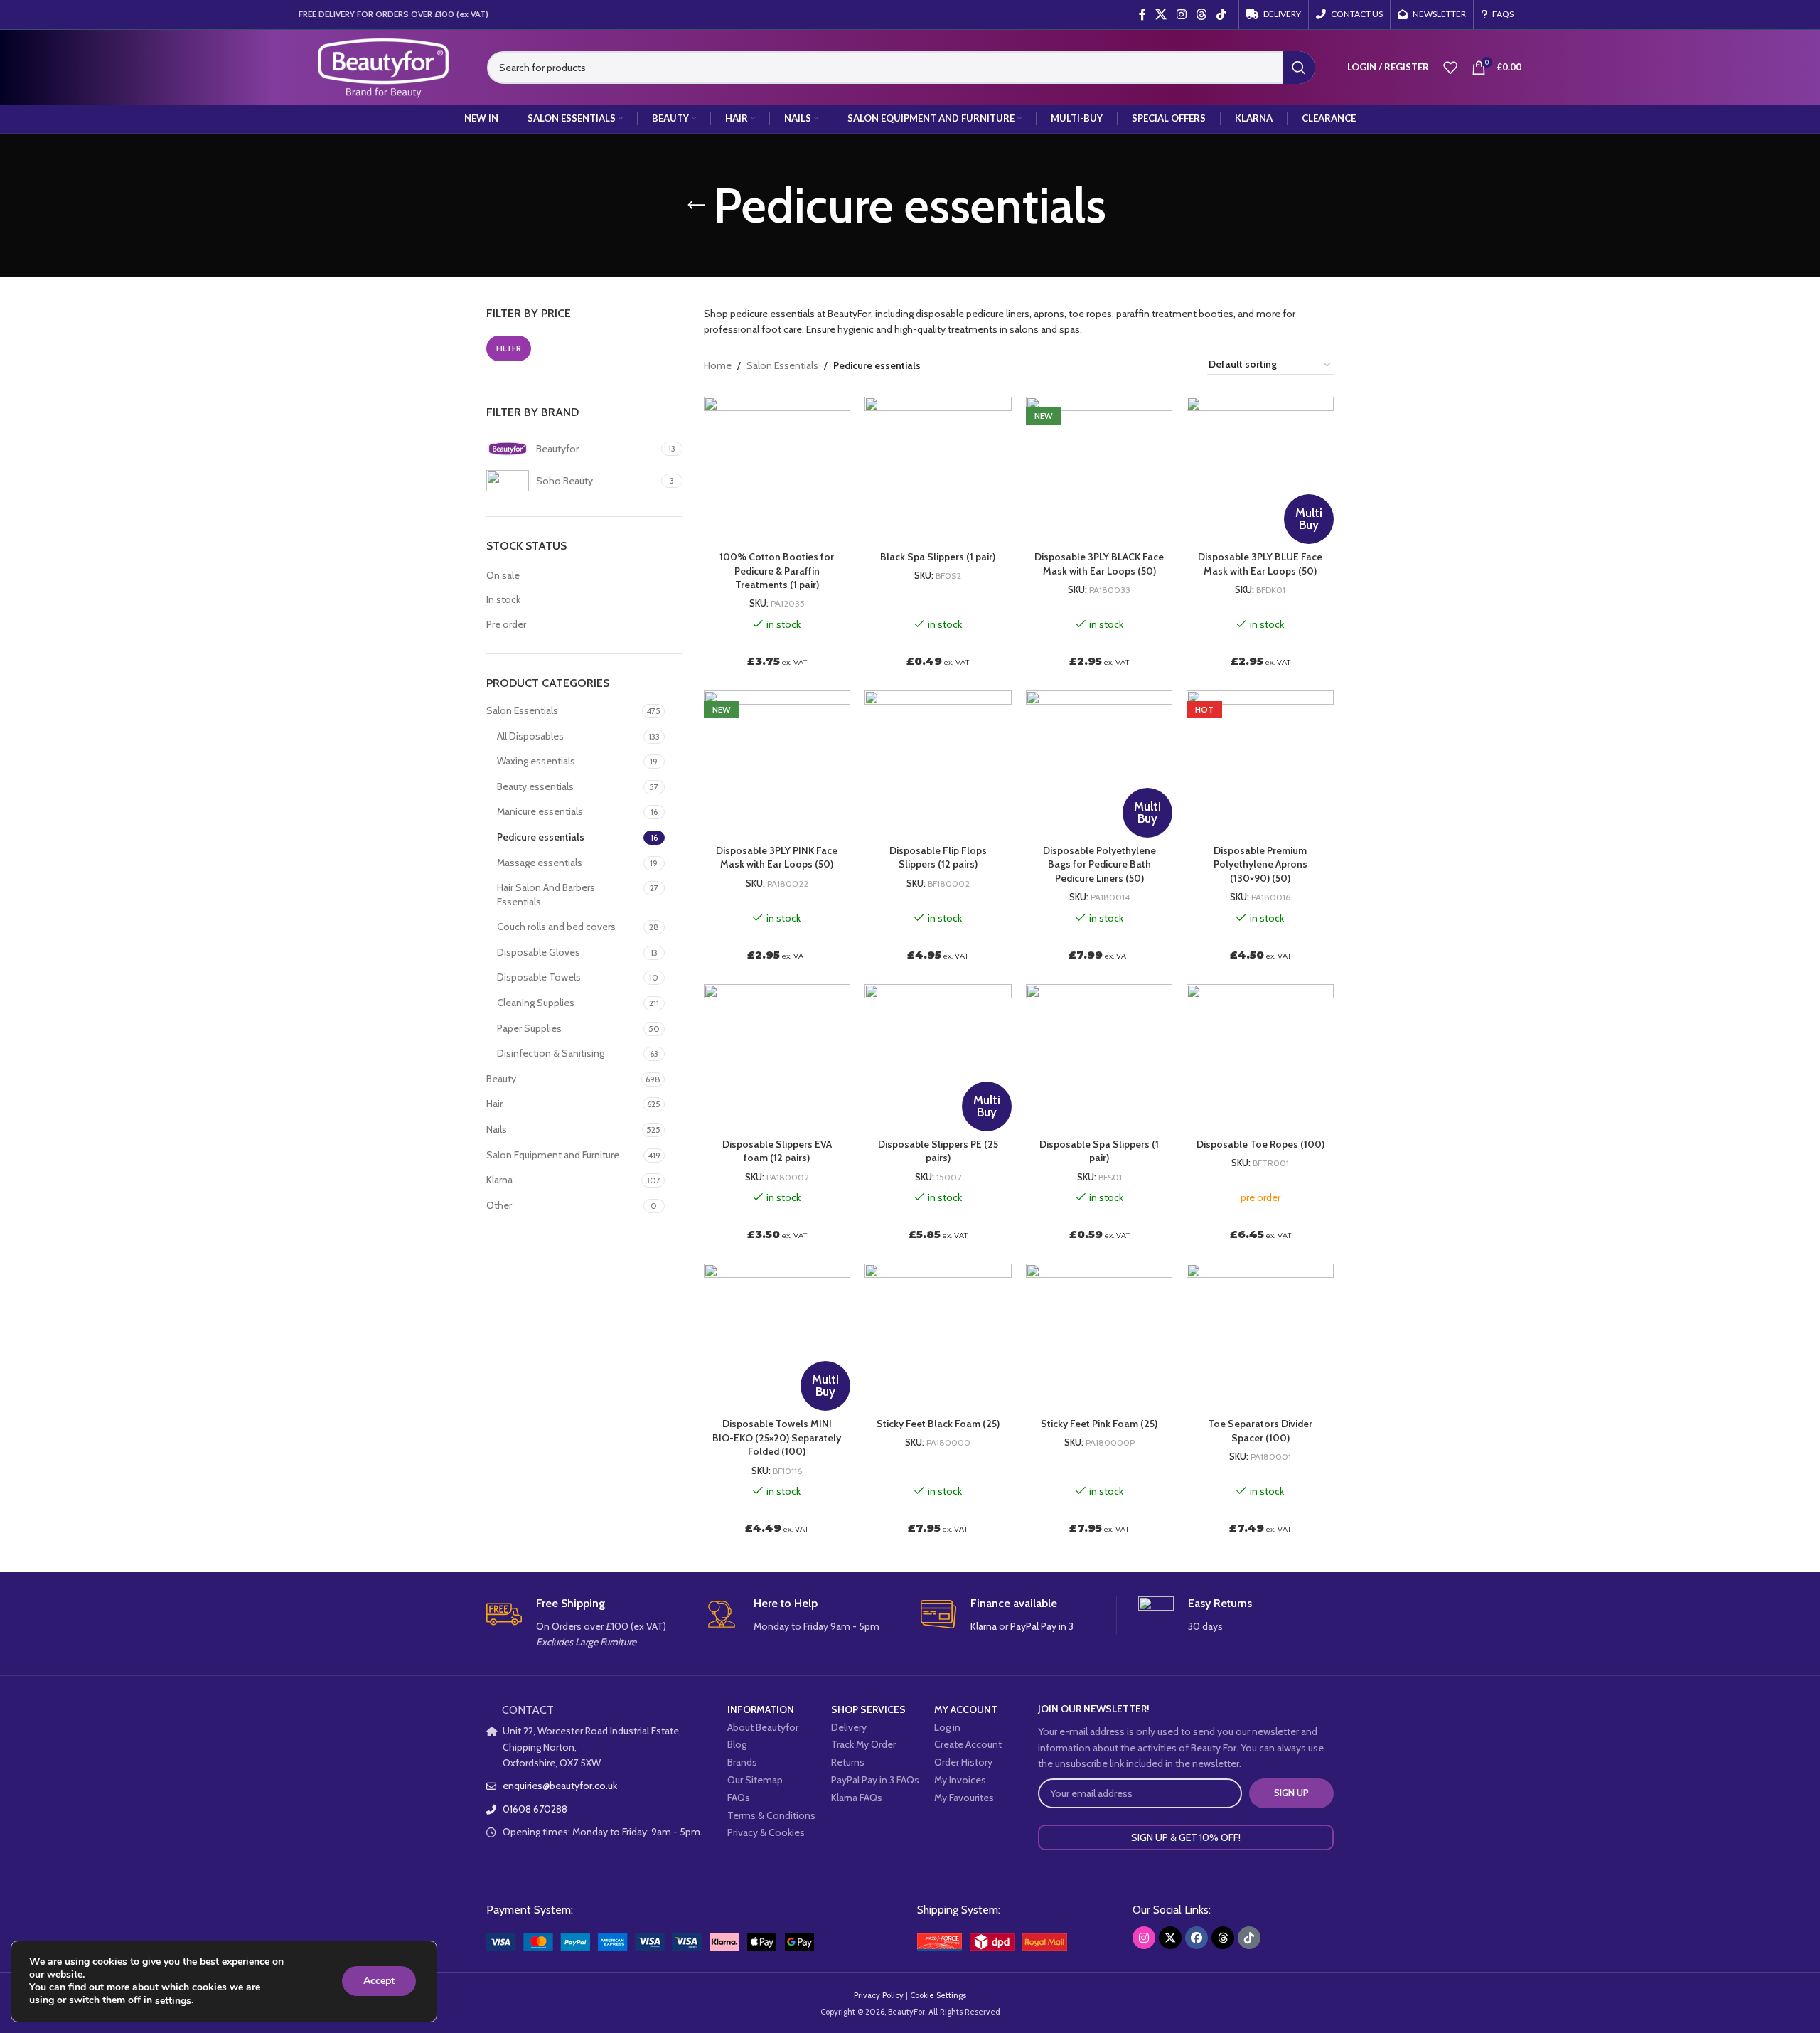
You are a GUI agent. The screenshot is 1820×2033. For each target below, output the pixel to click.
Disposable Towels (539, 977)
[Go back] (696, 206)
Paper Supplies (529, 1028)
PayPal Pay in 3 (1042, 1626)
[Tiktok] (1249, 1938)
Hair (494, 1104)
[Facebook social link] (1142, 15)
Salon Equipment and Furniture (553, 1155)
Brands (742, 1762)
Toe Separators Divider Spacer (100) (1260, 1431)
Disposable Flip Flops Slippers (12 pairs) (938, 858)
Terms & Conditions (771, 1815)
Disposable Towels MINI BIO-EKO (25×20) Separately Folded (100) (777, 1437)
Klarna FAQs (857, 1798)
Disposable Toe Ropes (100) (1260, 1144)
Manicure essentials (540, 811)
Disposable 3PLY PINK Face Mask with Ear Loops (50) (777, 858)
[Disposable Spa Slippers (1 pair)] (1099, 1058)
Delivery (849, 1727)
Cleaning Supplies (536, 1003)
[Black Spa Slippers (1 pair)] (938, 470)
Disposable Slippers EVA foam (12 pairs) (777, 1151)
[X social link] (1161, 15)
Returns (848, 1762)
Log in (947, 1727)
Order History (963, 1762)
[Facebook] (1197, 1938)
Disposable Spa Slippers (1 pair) (1099, 1151)
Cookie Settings (938, 1995)
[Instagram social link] (1181, 15)
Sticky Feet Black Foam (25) (938, 1424)
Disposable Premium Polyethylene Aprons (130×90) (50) (1260, 864)
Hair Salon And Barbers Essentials (546, 895)
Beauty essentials (535, 786)
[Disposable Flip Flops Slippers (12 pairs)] (938, 764)
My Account (966, 1709)
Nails (497, 1129)
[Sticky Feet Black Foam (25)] (938, 1337)
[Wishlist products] (1450, 68)
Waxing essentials (536, 761)
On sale (503, 575)
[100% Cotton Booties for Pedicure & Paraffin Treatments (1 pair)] (777, 470)
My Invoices (960, 1780)
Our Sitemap (755, 1780)
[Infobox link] (584, 1623)
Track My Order (863, 1744)
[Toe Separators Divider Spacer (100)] (1260, 1337)
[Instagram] (1144, 1938)
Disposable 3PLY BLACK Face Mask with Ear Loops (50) (1099, 564)
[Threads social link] (1201, 15)
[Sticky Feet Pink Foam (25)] (1099, 1337)
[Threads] (1223, 1938)
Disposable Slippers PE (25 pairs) (938, 1151)
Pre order (506, 624)
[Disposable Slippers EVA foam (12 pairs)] (777, 1058)
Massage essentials (540, 863)
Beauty (501, 1079)
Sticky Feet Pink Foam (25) (1099, 1424)
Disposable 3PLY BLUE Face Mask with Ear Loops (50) (1260, 564)
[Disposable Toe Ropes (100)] (1260, 1058)
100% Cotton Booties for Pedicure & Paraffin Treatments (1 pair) (777, 571)
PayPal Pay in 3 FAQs (875, 1780)
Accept (379, 1981)
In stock (503, 599)
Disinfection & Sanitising (551, 1053)
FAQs (739, 1798)
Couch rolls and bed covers (556, 927)
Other (499, 1205)
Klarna (499, 1180)
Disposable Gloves (539, 952)
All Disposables (530, 736)
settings (173, 2001)
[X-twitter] (1170, 1938)
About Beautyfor (763, 1727)
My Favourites (964, 1798)
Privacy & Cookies (766, 1832)
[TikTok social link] (1222, 15)
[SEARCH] (1299, 68)
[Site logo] (382, 66)
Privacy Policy (879, 1995)
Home (718, 365)
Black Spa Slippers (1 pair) (938, 557)
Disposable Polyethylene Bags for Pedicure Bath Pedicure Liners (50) (1099, 864)
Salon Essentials (522, 710)
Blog (737, 1744)
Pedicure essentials (541, 837)
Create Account (968, 1744)
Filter (509, 348)
